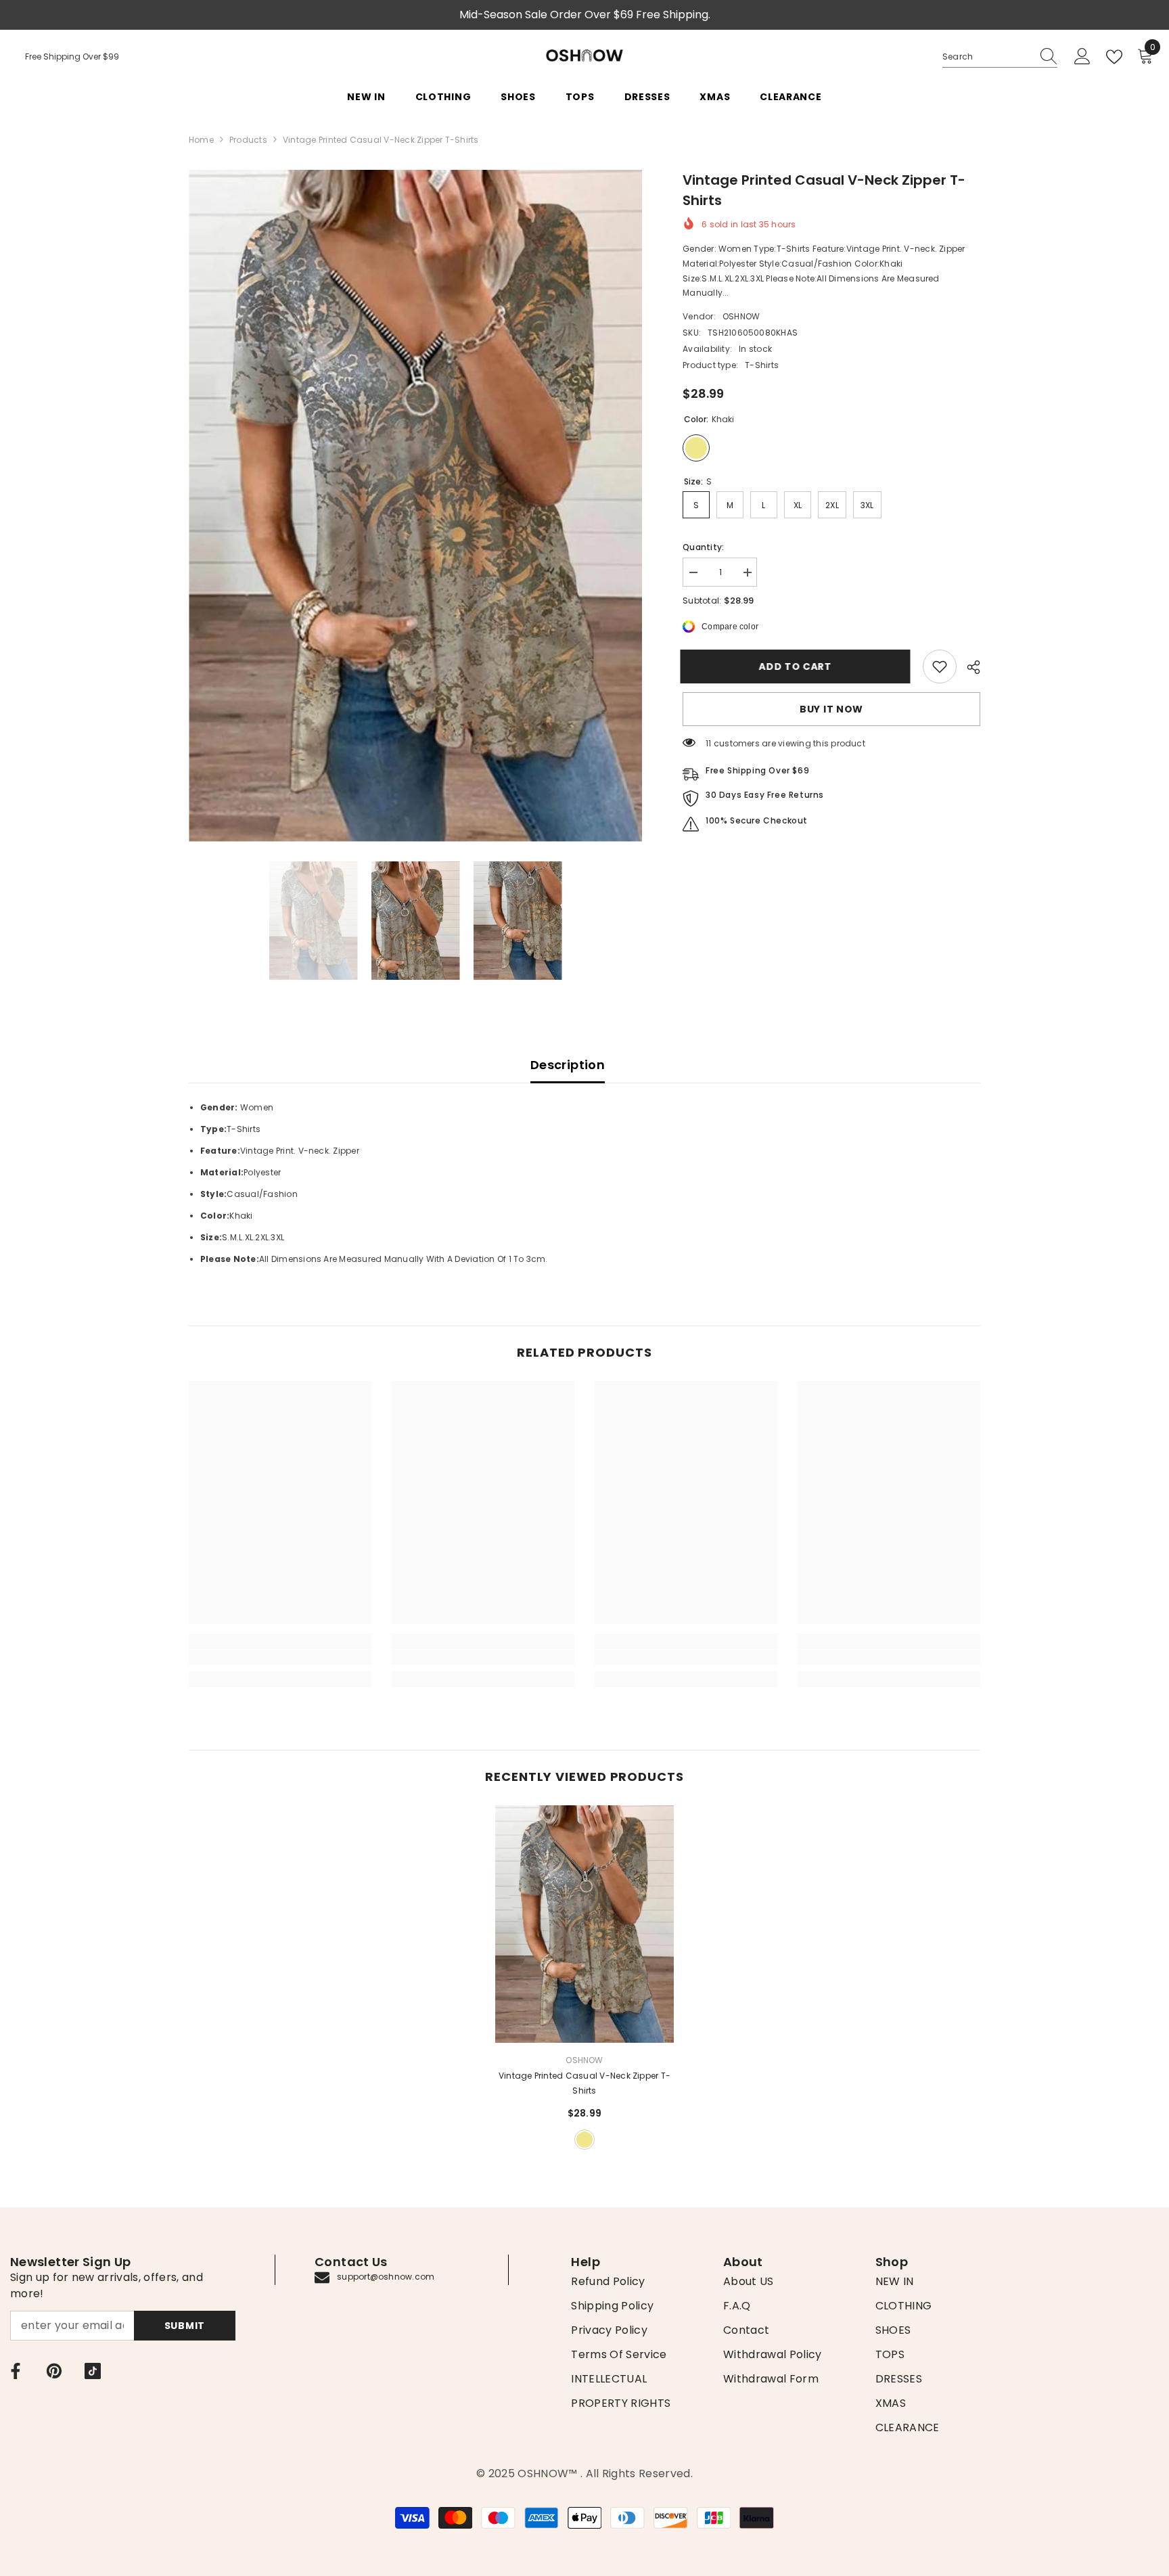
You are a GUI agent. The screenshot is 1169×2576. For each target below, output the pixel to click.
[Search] (1000, 57)
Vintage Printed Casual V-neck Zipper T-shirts (584, 2083)
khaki (584, 2140)
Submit (185, 2326)
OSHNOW (741, 316)
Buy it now (831, 709)
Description (568, 1065)
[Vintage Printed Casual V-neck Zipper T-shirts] (584, 1924)
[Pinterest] (54, 2371)
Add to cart (798, 666)
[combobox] (987, 57)
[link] (940, 666)
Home (201, 140)
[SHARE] (968, 667)
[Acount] (1082, 57)
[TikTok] (93, 2371)
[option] (416, 506)
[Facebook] (16, 2371)
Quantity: (703, 547)
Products (248, 140)
